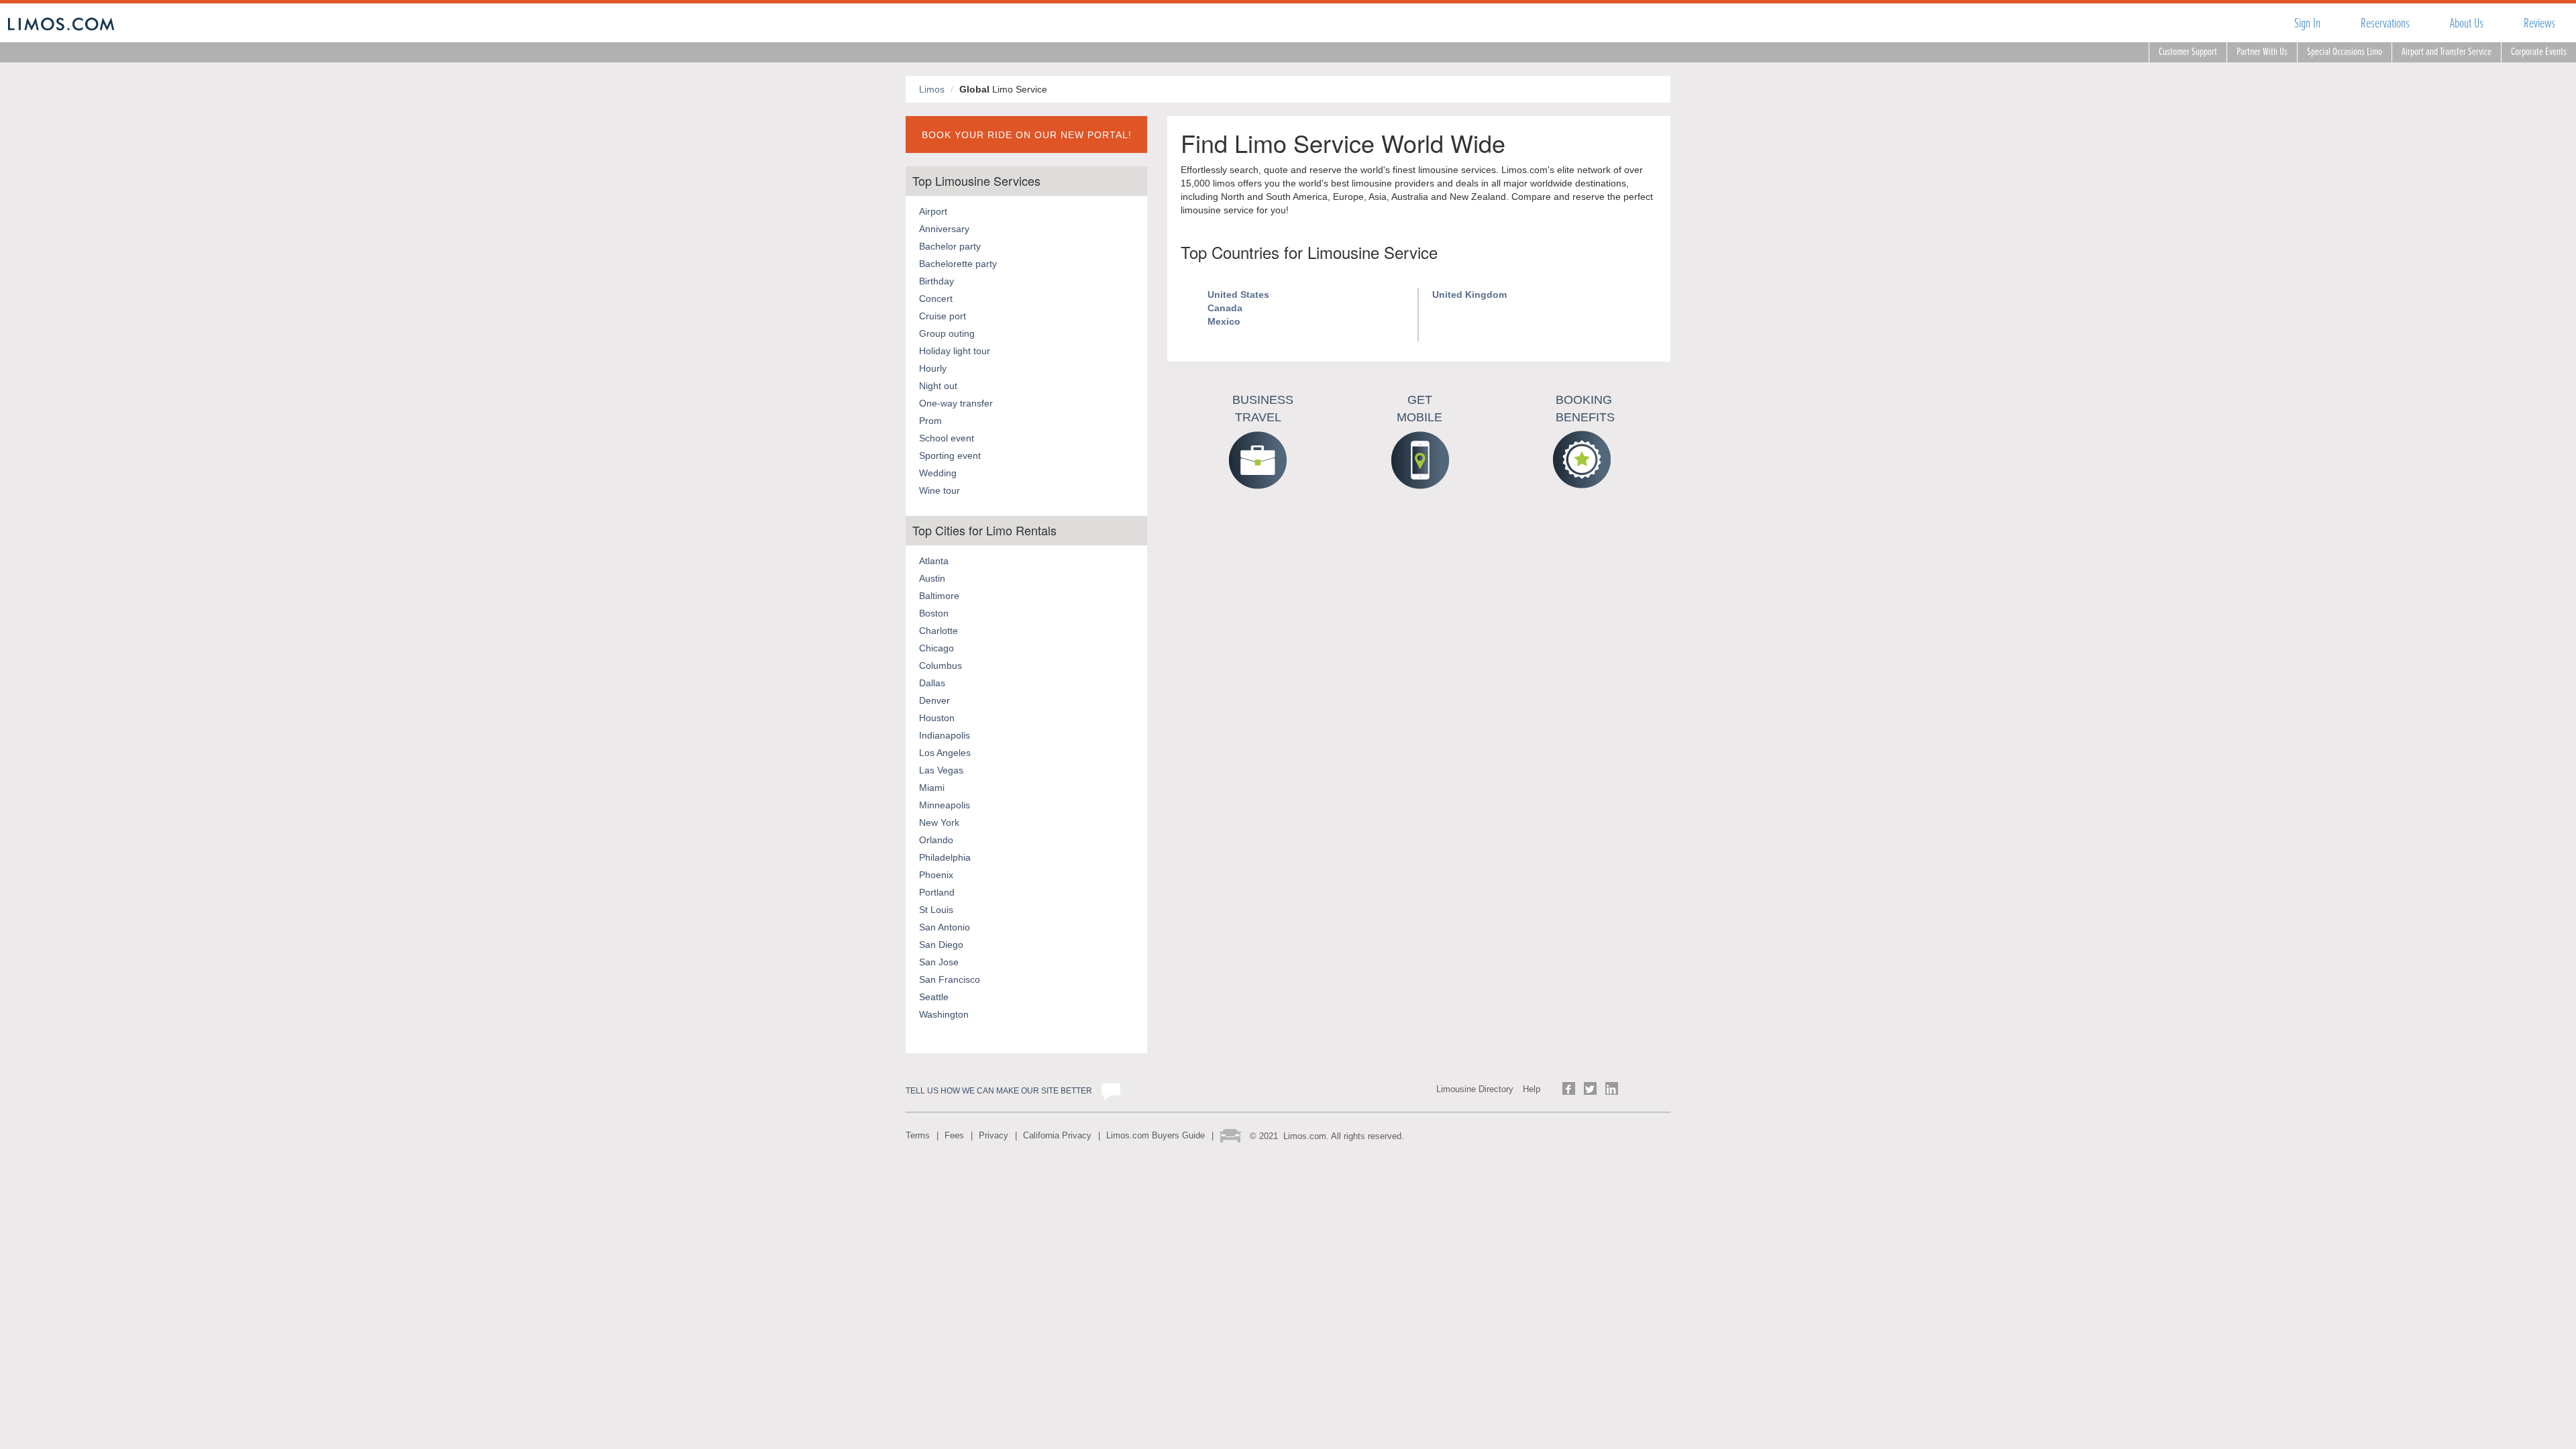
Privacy (994, 1135)
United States (1238, 294)
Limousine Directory (1475, 1089)
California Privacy (1057, 1135)
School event (947, 438)
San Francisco (950, 979)
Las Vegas (941, 770)
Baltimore (939, 596)
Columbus (941, 665)
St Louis (936, 910)
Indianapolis (945, 735)
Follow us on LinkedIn (1612, 1088)
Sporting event (950, 455)
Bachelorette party (958, 264)
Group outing (947, 333)
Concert (936, 299)
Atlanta (934, 561)
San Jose (939, 962)
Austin (932, 578)
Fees (954, 1135)
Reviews (2539, 23)
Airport (933, 211)
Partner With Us (2262, 52)
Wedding (938, 473)
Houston (937, 718)
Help (1532, 1089)
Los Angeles (945, 753)
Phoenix (936, 875)
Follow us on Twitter (1590, 1088)
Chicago (936, 648)
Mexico (1224, 321)
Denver (934, 700)
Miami (932, 788)
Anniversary (944, 229)
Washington (944, 1014)
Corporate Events (2539, 52)
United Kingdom (1469, 294)
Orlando (936, 840)
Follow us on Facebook (1569, 1088)
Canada (1225, 308)
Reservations (2385, 23)
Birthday (936, 281)
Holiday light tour (955, 351)
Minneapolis (945, 805)
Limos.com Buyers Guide (1156, 1135)
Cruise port (943, 316)
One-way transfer (956, 403)
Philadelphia (945, 857)
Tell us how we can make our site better (999, 1091)
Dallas (932, 683)
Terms (918, 1135)
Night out (938, 386)
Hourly (933, 368)
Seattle (934, 997)
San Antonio (945, 927)
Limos (932, 89)
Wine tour (940, 490)
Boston (934, 613)
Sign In (2307, 23)
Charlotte (938, 631)
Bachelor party (950, 246)
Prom (930, 421)
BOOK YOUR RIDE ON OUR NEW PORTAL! (1027, 135)
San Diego (941, 945)
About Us (2467, 23)
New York (939, 822)
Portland (937, 892)
